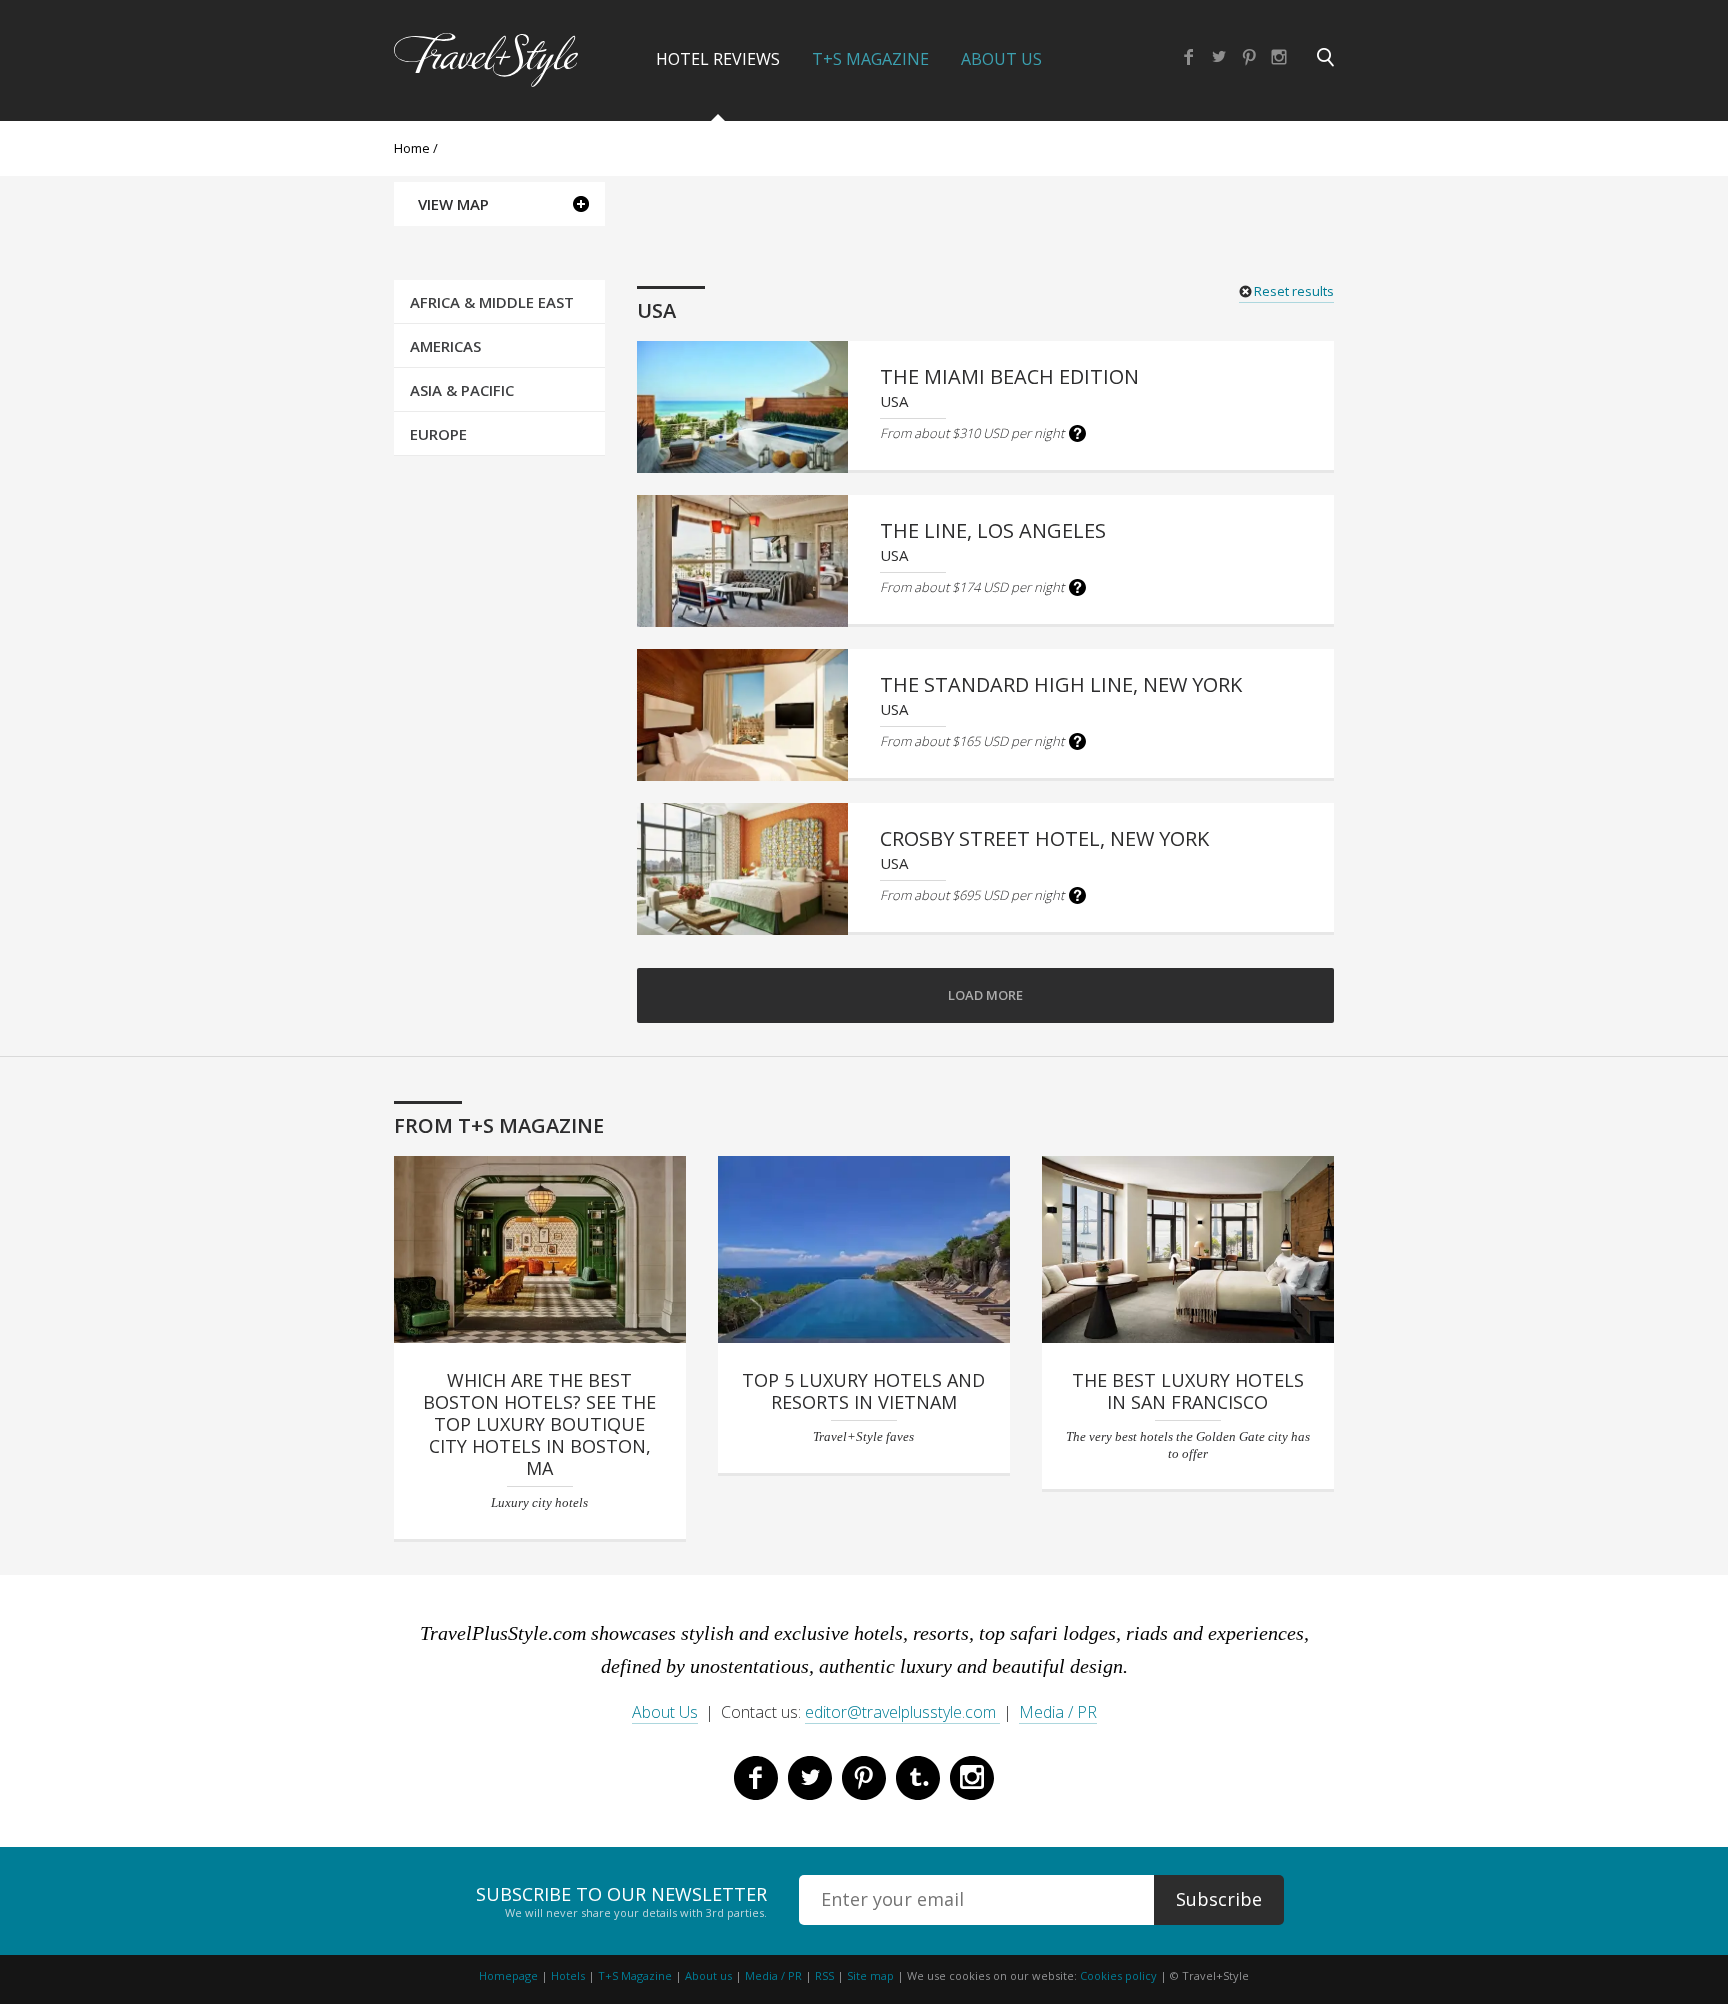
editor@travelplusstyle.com (902, 1712)
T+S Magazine (870, 59)
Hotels (568, 1975)
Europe (438, 434)
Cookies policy (1118, 1975)
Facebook (1189, 57)
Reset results (1294, 291)
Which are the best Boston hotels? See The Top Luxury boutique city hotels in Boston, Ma (539, 1424)
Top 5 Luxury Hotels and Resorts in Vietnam (863, 1391)
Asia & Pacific (462, 390)
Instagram (1279, 57)
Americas (445, 346)
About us (708, 1975)
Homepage (508, 1975)
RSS (824, 1975)
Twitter (1219, 57)
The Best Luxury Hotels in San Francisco (1188, 1391)
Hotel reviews (718, 59)
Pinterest (1249, 57)
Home (412, 148)
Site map (870, 1975)
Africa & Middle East (492, 302)
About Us (1001, 59)
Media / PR (1058, 1712)
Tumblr (918, 1778)
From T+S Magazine (499, 1125)
